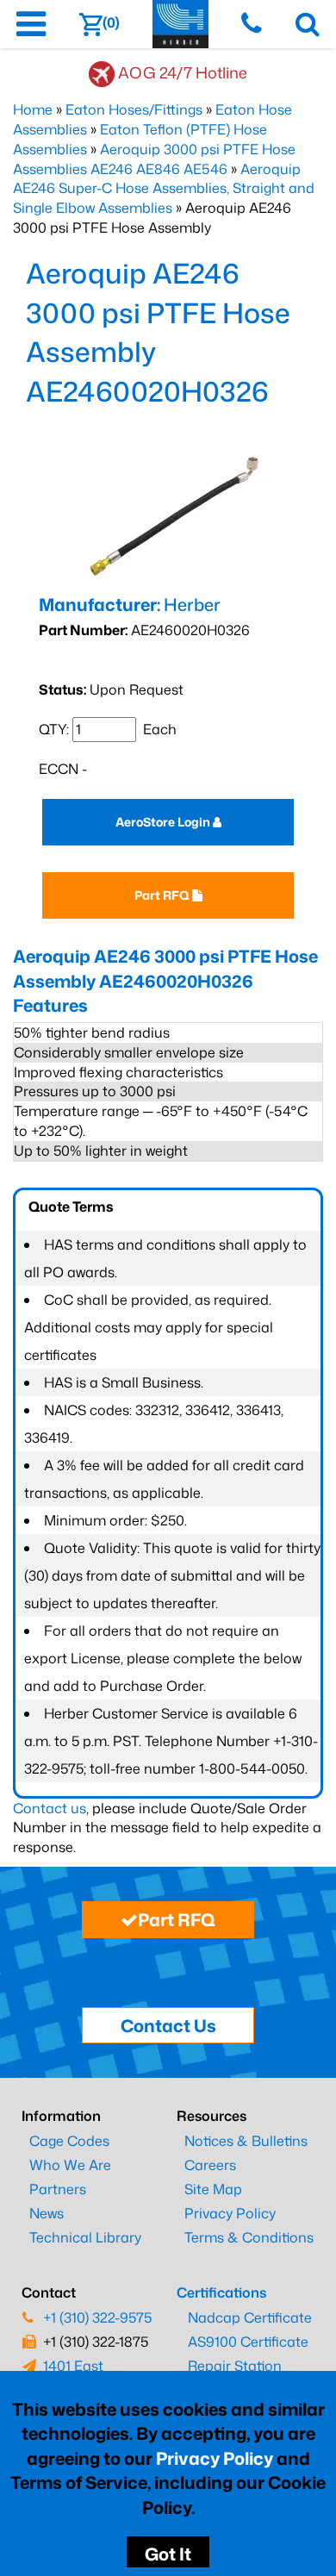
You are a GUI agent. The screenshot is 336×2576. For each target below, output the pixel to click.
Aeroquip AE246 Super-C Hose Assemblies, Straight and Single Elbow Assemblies (164, 189)
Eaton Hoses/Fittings (134, 109)
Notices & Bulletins (246, 2141)
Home (33, 109)
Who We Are (70, 2165)
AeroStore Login (164, 822)
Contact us (50, 1808)
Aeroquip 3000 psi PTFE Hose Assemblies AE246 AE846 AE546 (154, 159)
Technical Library (85, 2237)
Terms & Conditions (249, 2237)
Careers (210, 2165)
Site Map (213, 2189)
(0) (111, 22)
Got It (168, 2554)
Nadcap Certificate (250, 2317)
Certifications (221, 2292)
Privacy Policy (215, 2458)
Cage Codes (69, 2141)
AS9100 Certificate (248, 2342)
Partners (58, 2189)
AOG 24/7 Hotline (183, 72)
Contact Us (168, 2025)
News (47, 2213)
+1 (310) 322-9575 (97, 2317)
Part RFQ (163, 895)
